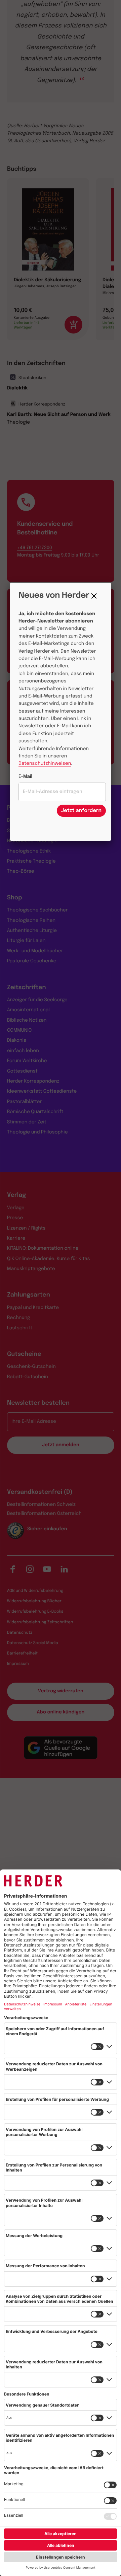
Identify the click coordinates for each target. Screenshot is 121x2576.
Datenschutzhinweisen (45, 764)
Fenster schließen (96, 596)
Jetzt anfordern (81, 811)
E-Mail (25, 777)
